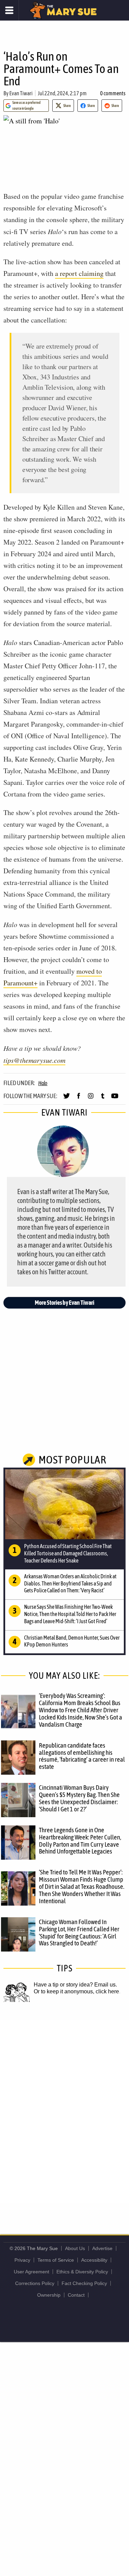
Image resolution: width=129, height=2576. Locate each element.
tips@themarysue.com (34, 1060)
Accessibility (94, 2260)
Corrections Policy (35, 2283)
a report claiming (79, 273)
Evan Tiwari (21, 93)
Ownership (49, 2295)
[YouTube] (115, 1099)
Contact (76, 2295)
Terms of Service (56, 2260)
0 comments (113, 93)
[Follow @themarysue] (67, 1099)
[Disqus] (64, 2111)
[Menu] (9, 10)
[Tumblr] (103, 1099)
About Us (75, 2248)
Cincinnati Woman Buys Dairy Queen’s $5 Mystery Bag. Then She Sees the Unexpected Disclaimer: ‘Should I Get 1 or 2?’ (79, 1798)
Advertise (102, 2248)
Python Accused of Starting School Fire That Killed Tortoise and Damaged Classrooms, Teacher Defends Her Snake (68, 1553)
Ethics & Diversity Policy (82, 2272)
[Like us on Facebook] (79, 1099)
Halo (43, 1083)
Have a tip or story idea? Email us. (75, 1985)
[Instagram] (91, 1099)
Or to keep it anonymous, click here (76, 1991)
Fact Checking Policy (84, 2283)
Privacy (22, 2260)
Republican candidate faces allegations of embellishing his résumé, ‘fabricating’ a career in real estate (82, 1756)
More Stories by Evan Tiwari (64, 1303)
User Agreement (31, 2272)
